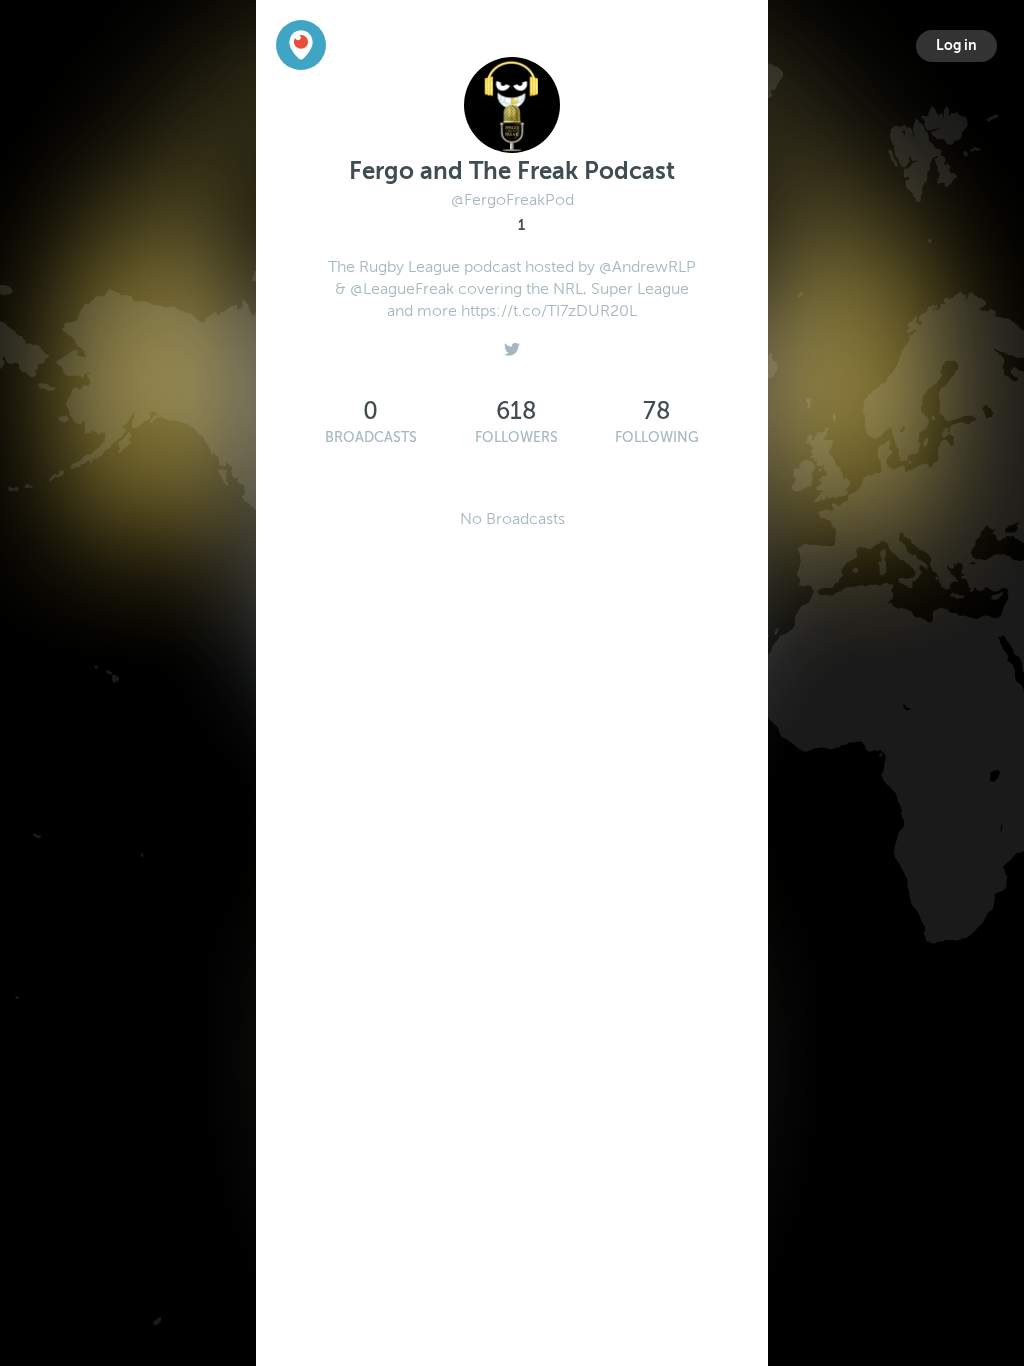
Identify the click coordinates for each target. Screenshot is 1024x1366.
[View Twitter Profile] (512, 344)
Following (657, 437)
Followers (516, 437)
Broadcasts (371, 437)
